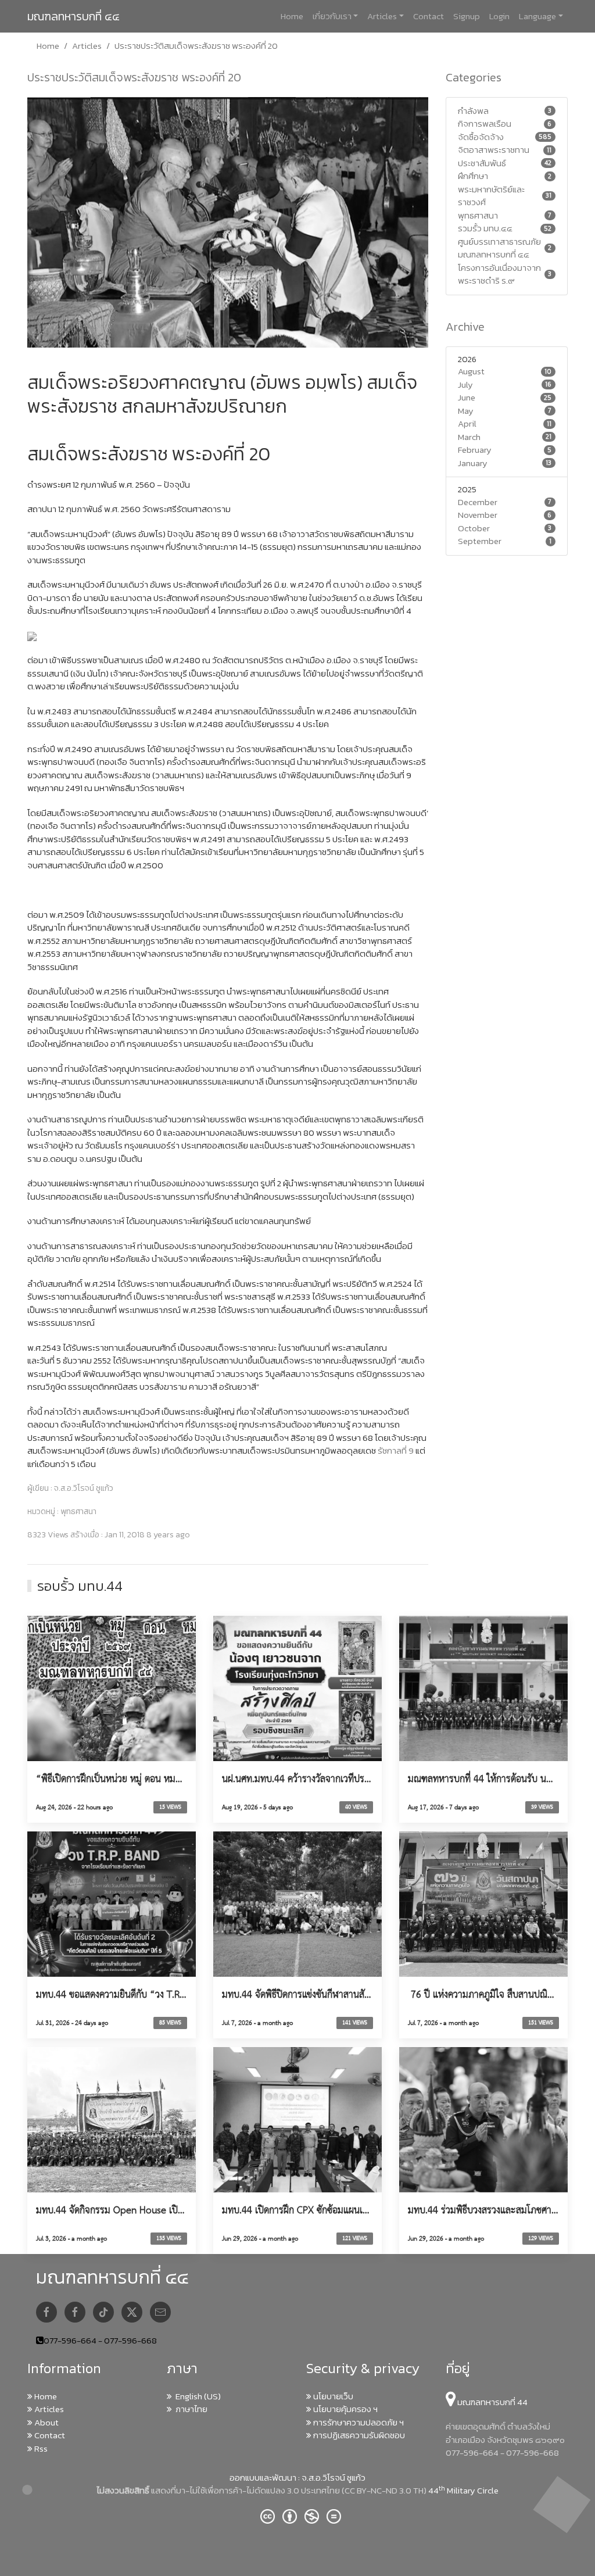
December (478, 502)
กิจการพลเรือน (485, 124)
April (467, 424)
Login (499, 16)
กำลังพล (473, 111)
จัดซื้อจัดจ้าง (481, 137)
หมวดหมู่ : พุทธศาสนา (62, 1512)
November (478, 515)
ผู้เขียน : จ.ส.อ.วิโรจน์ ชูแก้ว (70, 1489)
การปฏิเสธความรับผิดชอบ (358, 2435)
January (473, 463)
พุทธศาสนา (478, 216)
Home (292, 16)
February (475, 450)
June (467, 398)
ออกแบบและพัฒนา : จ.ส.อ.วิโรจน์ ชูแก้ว (297, 2477)
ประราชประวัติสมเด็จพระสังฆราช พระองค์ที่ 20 (134, 77)
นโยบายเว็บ (332, 2396)
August (471, 371)
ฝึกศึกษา (473, 176)
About (46, 2422)
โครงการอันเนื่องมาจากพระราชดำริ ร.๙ (499, 275)
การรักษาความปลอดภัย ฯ (358, 2422)
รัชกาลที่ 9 (396, 1450)
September (480, 541)
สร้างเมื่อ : (109, 1535)
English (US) (196, 2396)
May (466, 411)
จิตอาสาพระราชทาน (494, 150)
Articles (382, 16)
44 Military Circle (463, 2490)
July (465, 385)
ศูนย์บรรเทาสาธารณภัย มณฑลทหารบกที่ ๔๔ (499, 248)
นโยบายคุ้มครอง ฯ (345, 2409)
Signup (467, 16)
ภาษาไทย (190, 2409)
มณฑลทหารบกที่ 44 (492, 2402)
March (469, 437)
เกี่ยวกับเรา (332, 16)
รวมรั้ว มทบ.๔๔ (485, 228)
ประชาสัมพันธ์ (482, 163)
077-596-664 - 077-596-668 (100, 2340)
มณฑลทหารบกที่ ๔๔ (74, 16)
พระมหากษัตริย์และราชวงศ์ (491, 196)
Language (537, 16)
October (474, 528)
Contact (429, 16)
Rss (40, 2448)
